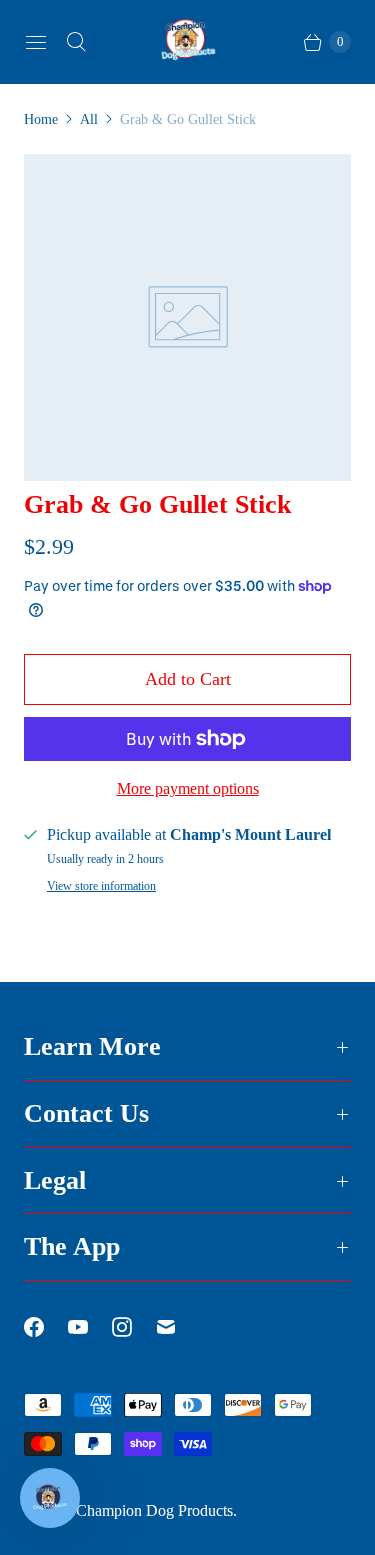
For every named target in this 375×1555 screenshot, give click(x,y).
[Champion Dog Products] (188, 42)
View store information (101, 886)
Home (41, 119)
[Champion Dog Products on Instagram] (134, 1327)
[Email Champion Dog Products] (178, 1327)
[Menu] (36, 42)
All (89, 119)
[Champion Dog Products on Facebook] (46, 1327)
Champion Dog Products (154, 1510)
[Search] (76, 42)
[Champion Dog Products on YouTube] (90, 1327)
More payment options (188, 788)
